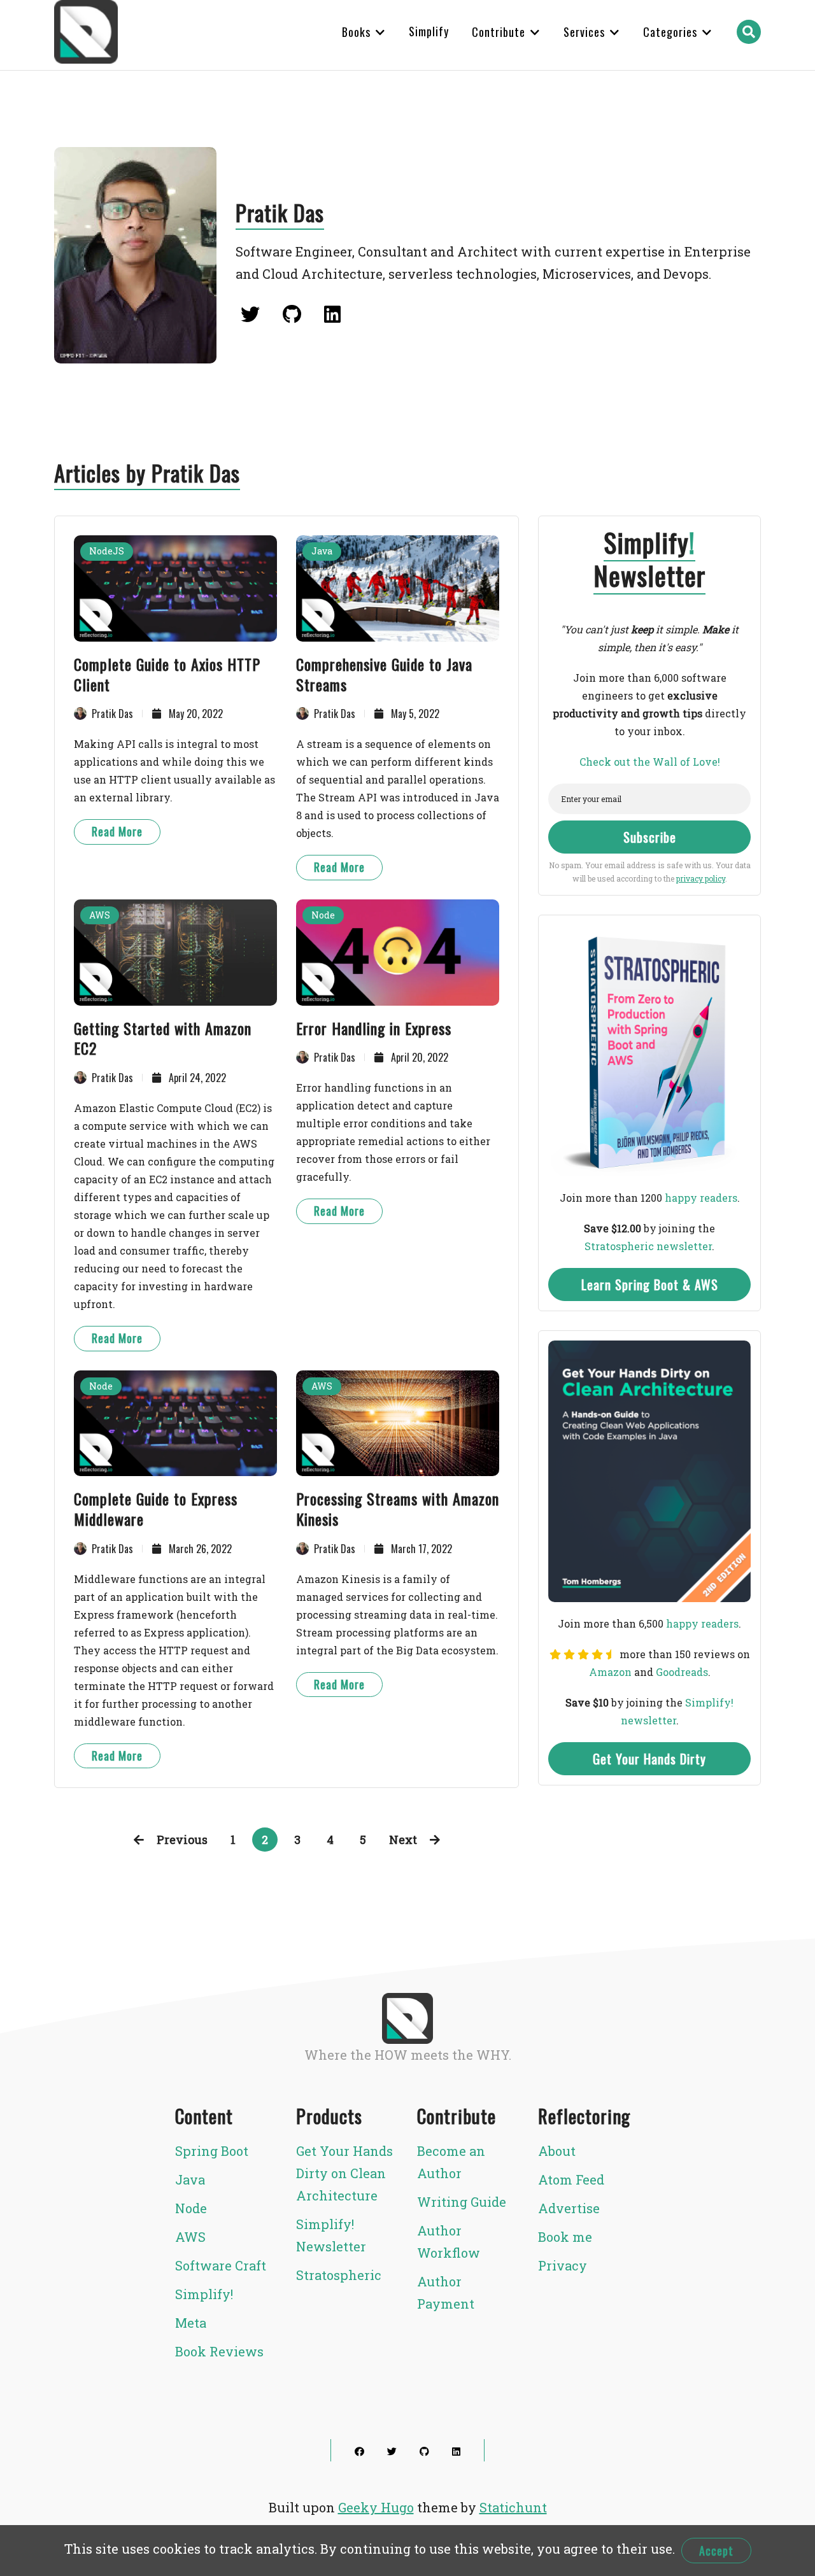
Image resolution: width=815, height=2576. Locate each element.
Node (323, 915)
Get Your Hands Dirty (649, 1759)
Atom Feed (571, 2179)
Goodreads (682, 1672)
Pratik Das (112, 714)
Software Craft (221, 2265)
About (557, 2151)
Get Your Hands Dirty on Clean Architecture (344, 2173)
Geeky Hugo (376, 2507)
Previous (182, 1840)
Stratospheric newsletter (648, 1246)
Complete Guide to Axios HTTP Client (167, 674)
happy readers (701, 1198)
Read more (117, 831)
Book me (565, 2237)
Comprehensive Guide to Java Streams (384, 674)
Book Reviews (219, 2351)
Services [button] (586, 32)
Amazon (610, 1672)
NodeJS (107, 551)
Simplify (429, 31)
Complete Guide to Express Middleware (156, 1509)
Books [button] (358, 32)
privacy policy (701, 878)
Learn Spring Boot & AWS (650, 1284)
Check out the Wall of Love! (650, 762)
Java (322, 551)
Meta (191, 2323)
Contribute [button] (500, 32)
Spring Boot (212, 2151)
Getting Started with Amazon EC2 (163, 1038)
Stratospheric (339, 2275)
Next (403, 1840)
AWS (100, 915)
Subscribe (650, 837)
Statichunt (513, 2507)
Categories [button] (672, 32)
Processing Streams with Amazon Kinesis (398, 1509)
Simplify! (204, 2294)
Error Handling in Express (374, 1028)
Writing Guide (462, 2202)
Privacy (563, 2265)
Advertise (569, 2208)
